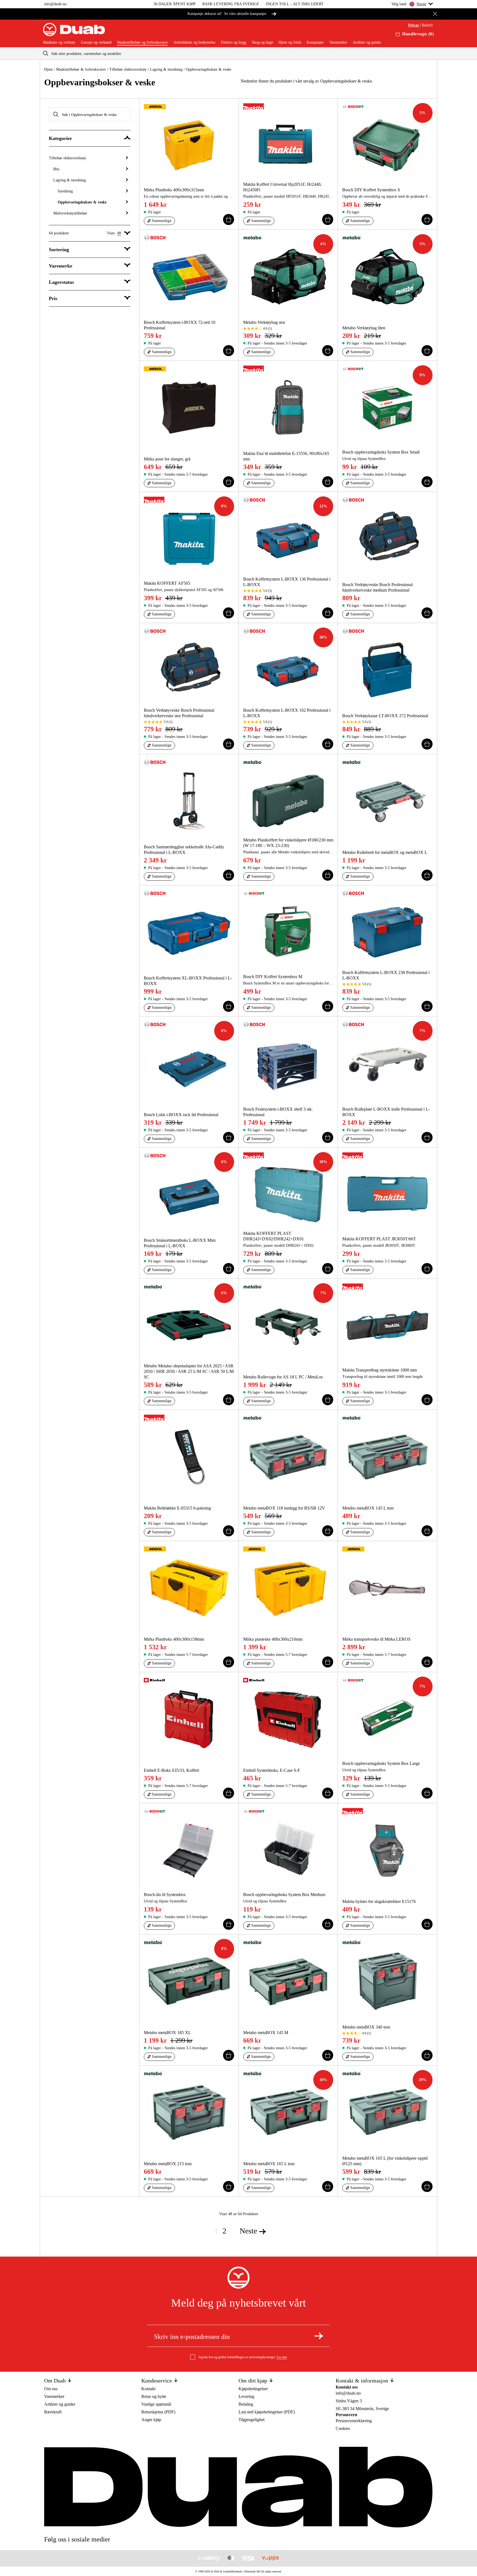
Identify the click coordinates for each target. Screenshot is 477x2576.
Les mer (282, 2357)
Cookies (343, 2428)
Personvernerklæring (354, 2421)
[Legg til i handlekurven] (229, 219)
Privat (414, 25)
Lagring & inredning (166, 69)
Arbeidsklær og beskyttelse (194, 43)
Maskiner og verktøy (59, 43)
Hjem (48, 69)
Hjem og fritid (290, 43)
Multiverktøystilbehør (70, 213)
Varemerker (338, 43)
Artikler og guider (367, 43)
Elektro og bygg (234, 43)
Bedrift (427, 25)
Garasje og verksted (96, 43)
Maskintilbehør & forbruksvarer (81, 69)
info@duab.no (55, 4)
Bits (56, 169)
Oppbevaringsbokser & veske (82, 202)
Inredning (65, 191)
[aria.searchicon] (46, 53)
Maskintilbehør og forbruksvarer (142, 43)
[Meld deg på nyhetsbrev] (319, 2336)
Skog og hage (262, 43)
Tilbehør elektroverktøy (128, 69)
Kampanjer (315, 43)
